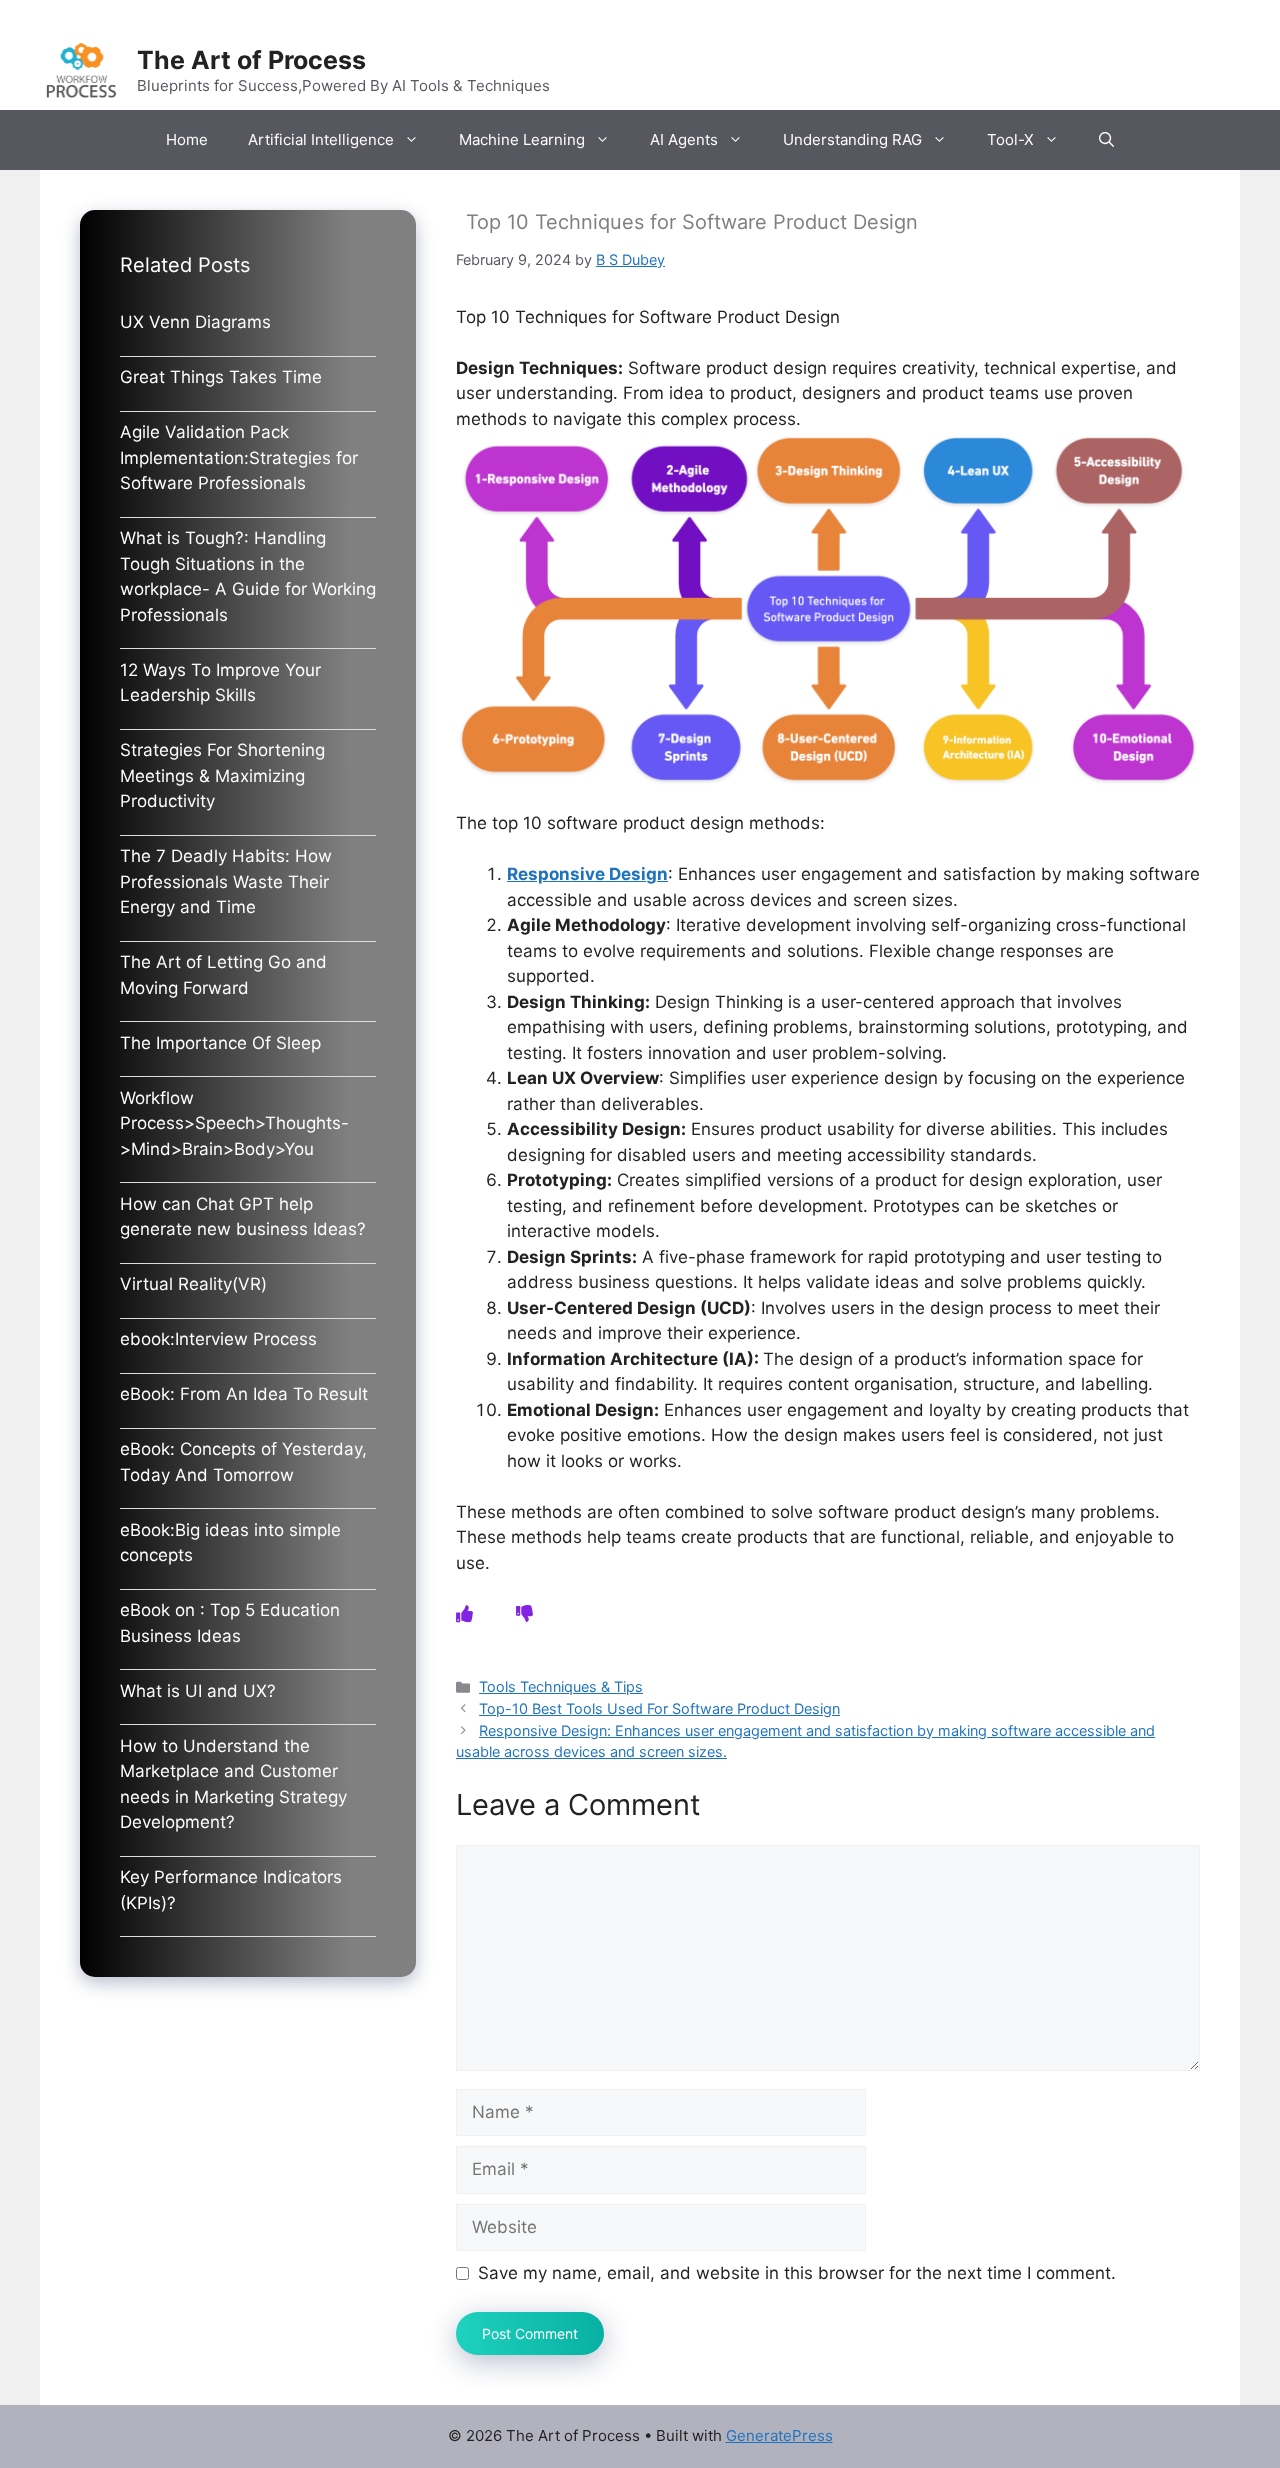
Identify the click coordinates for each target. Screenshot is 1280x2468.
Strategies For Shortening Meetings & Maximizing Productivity (222, 775)
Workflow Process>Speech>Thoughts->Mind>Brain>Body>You (234, 1123)
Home (187, 139)
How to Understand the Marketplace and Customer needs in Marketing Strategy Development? (233, 1784)
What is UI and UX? (198, 1691)
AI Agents (684, 139)
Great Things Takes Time (221, 377)
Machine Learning (522, 139)
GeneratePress (779, 2435)
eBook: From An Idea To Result (244, 1394)
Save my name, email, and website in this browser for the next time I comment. (797, 2273)
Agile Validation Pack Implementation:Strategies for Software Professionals (239, 457)
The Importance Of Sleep (220, 1043)
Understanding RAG (852, 139)
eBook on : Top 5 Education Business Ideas (230, 1623)
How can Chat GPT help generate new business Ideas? (243, 1217)
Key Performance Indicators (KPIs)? (231, 1890)
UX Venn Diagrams (195, 322)
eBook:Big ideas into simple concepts (230, 1543)
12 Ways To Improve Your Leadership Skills (220, 683)
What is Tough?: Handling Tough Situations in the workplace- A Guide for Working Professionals (248, 576)
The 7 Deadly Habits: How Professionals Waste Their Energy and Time (226, 881)
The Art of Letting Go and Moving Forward (223, 975)
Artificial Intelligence (321, 139)
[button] (1106, 140)
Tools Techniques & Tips (561, 1686)
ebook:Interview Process (218, 1339)
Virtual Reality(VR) (193, 1284)
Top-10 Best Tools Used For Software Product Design (659, 1708)
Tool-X (1010, 139)
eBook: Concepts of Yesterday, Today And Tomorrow (243, 1462)
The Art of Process (251, 60)
